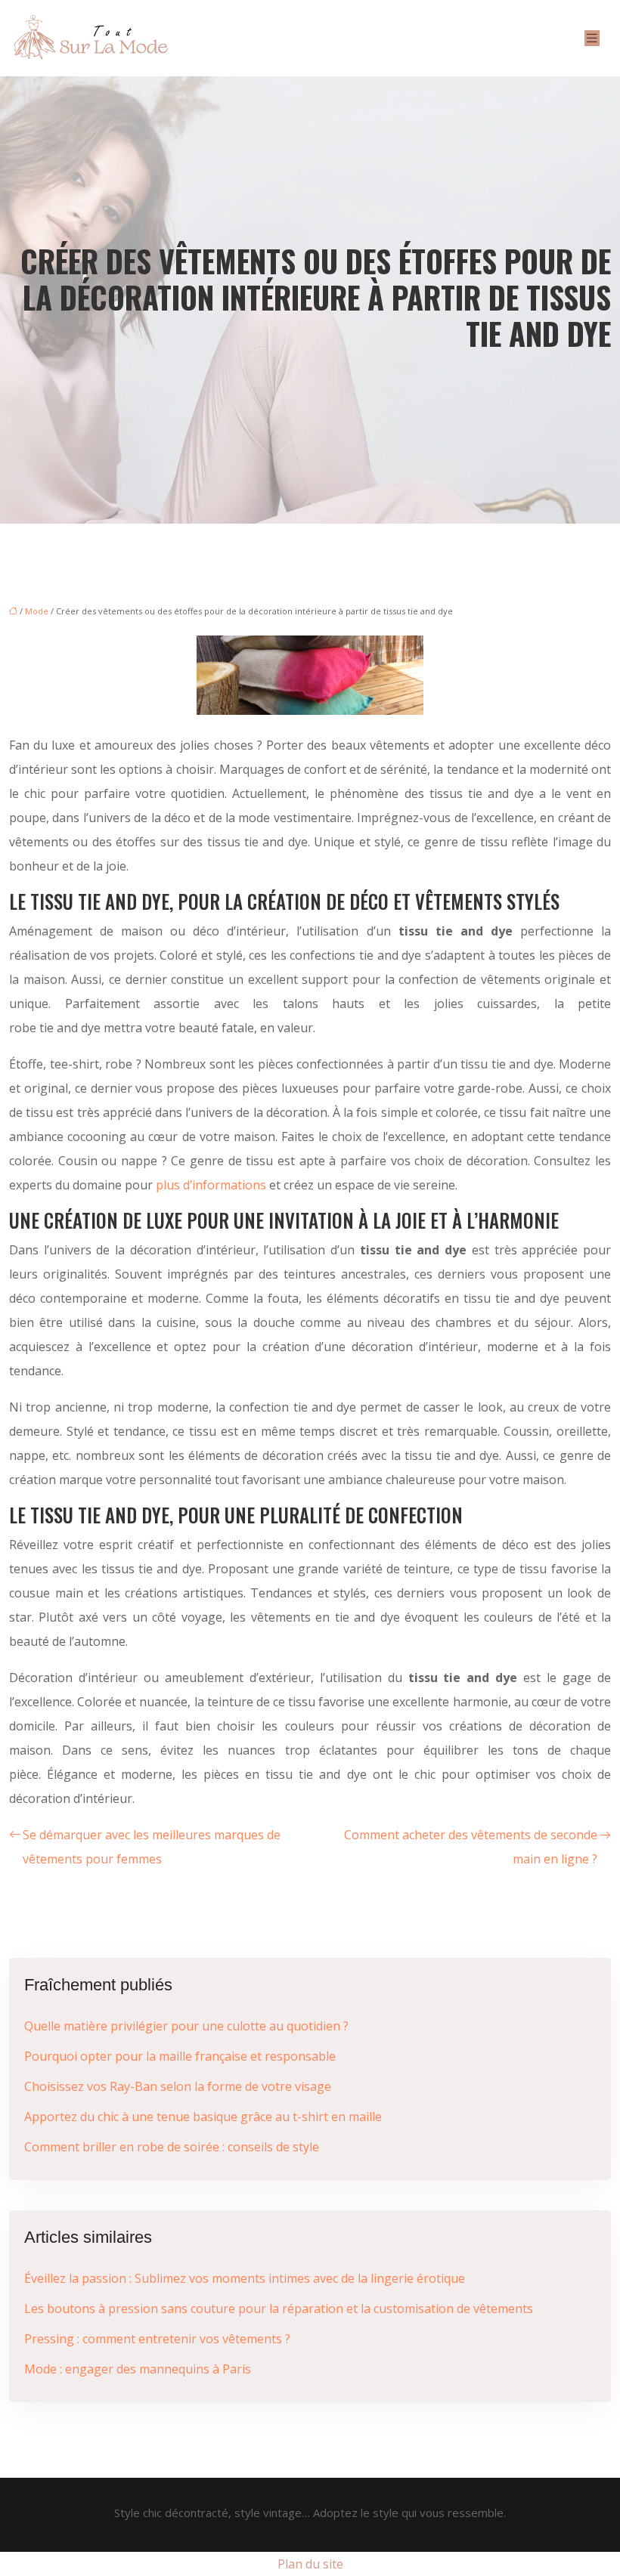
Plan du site (310, 2564)
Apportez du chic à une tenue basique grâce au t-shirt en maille (203, 2117)
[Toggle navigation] (592, 38)
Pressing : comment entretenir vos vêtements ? (157, 2339)
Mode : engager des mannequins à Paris (138, 2369)
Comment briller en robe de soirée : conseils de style (172, 2147)
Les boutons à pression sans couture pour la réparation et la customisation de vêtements (279, 2309)
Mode (37, 611)
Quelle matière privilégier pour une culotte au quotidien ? (186, 2026)
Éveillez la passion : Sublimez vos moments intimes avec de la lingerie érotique (245, 2278)
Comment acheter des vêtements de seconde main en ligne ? (471, 1847)
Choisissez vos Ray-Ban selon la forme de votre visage (178, 2086)
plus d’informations (211, 1185)
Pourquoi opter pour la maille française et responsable (180, 2056)
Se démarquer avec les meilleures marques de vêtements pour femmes (152, 1847)
